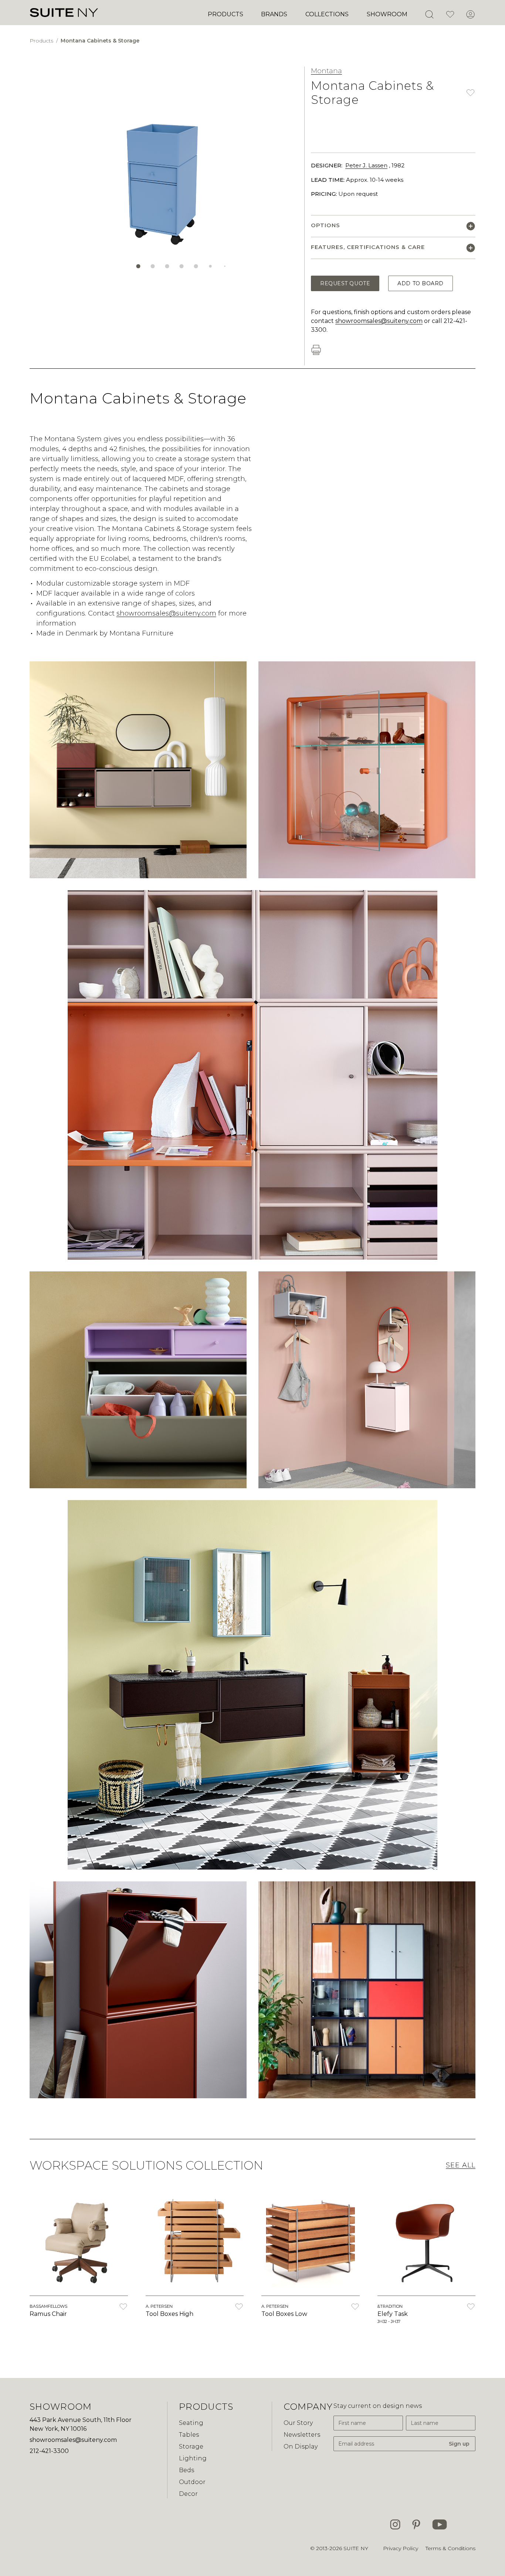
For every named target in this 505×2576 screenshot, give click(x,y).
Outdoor (192, 2482)
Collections (327, 14)
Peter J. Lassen (366, 165)
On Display (301, 2446)
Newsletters (302, 2435)
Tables (189, 2435)
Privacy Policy (401, 2548)
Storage (191, 2446)
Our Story (298, 2423)
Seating (191, 2423)
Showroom (387, 14)
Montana (326, 71)
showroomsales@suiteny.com (379, 321)
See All (461, 2165)
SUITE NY (356, 2548)
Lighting (193, 2458)
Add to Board (421, 283)
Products (226, 14)
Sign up (459, 2444)
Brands (274, 14)
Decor (188, 2494)
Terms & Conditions (450, 2548)
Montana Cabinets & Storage (100, 41)
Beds (187, 2470)
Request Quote (345, 283)
